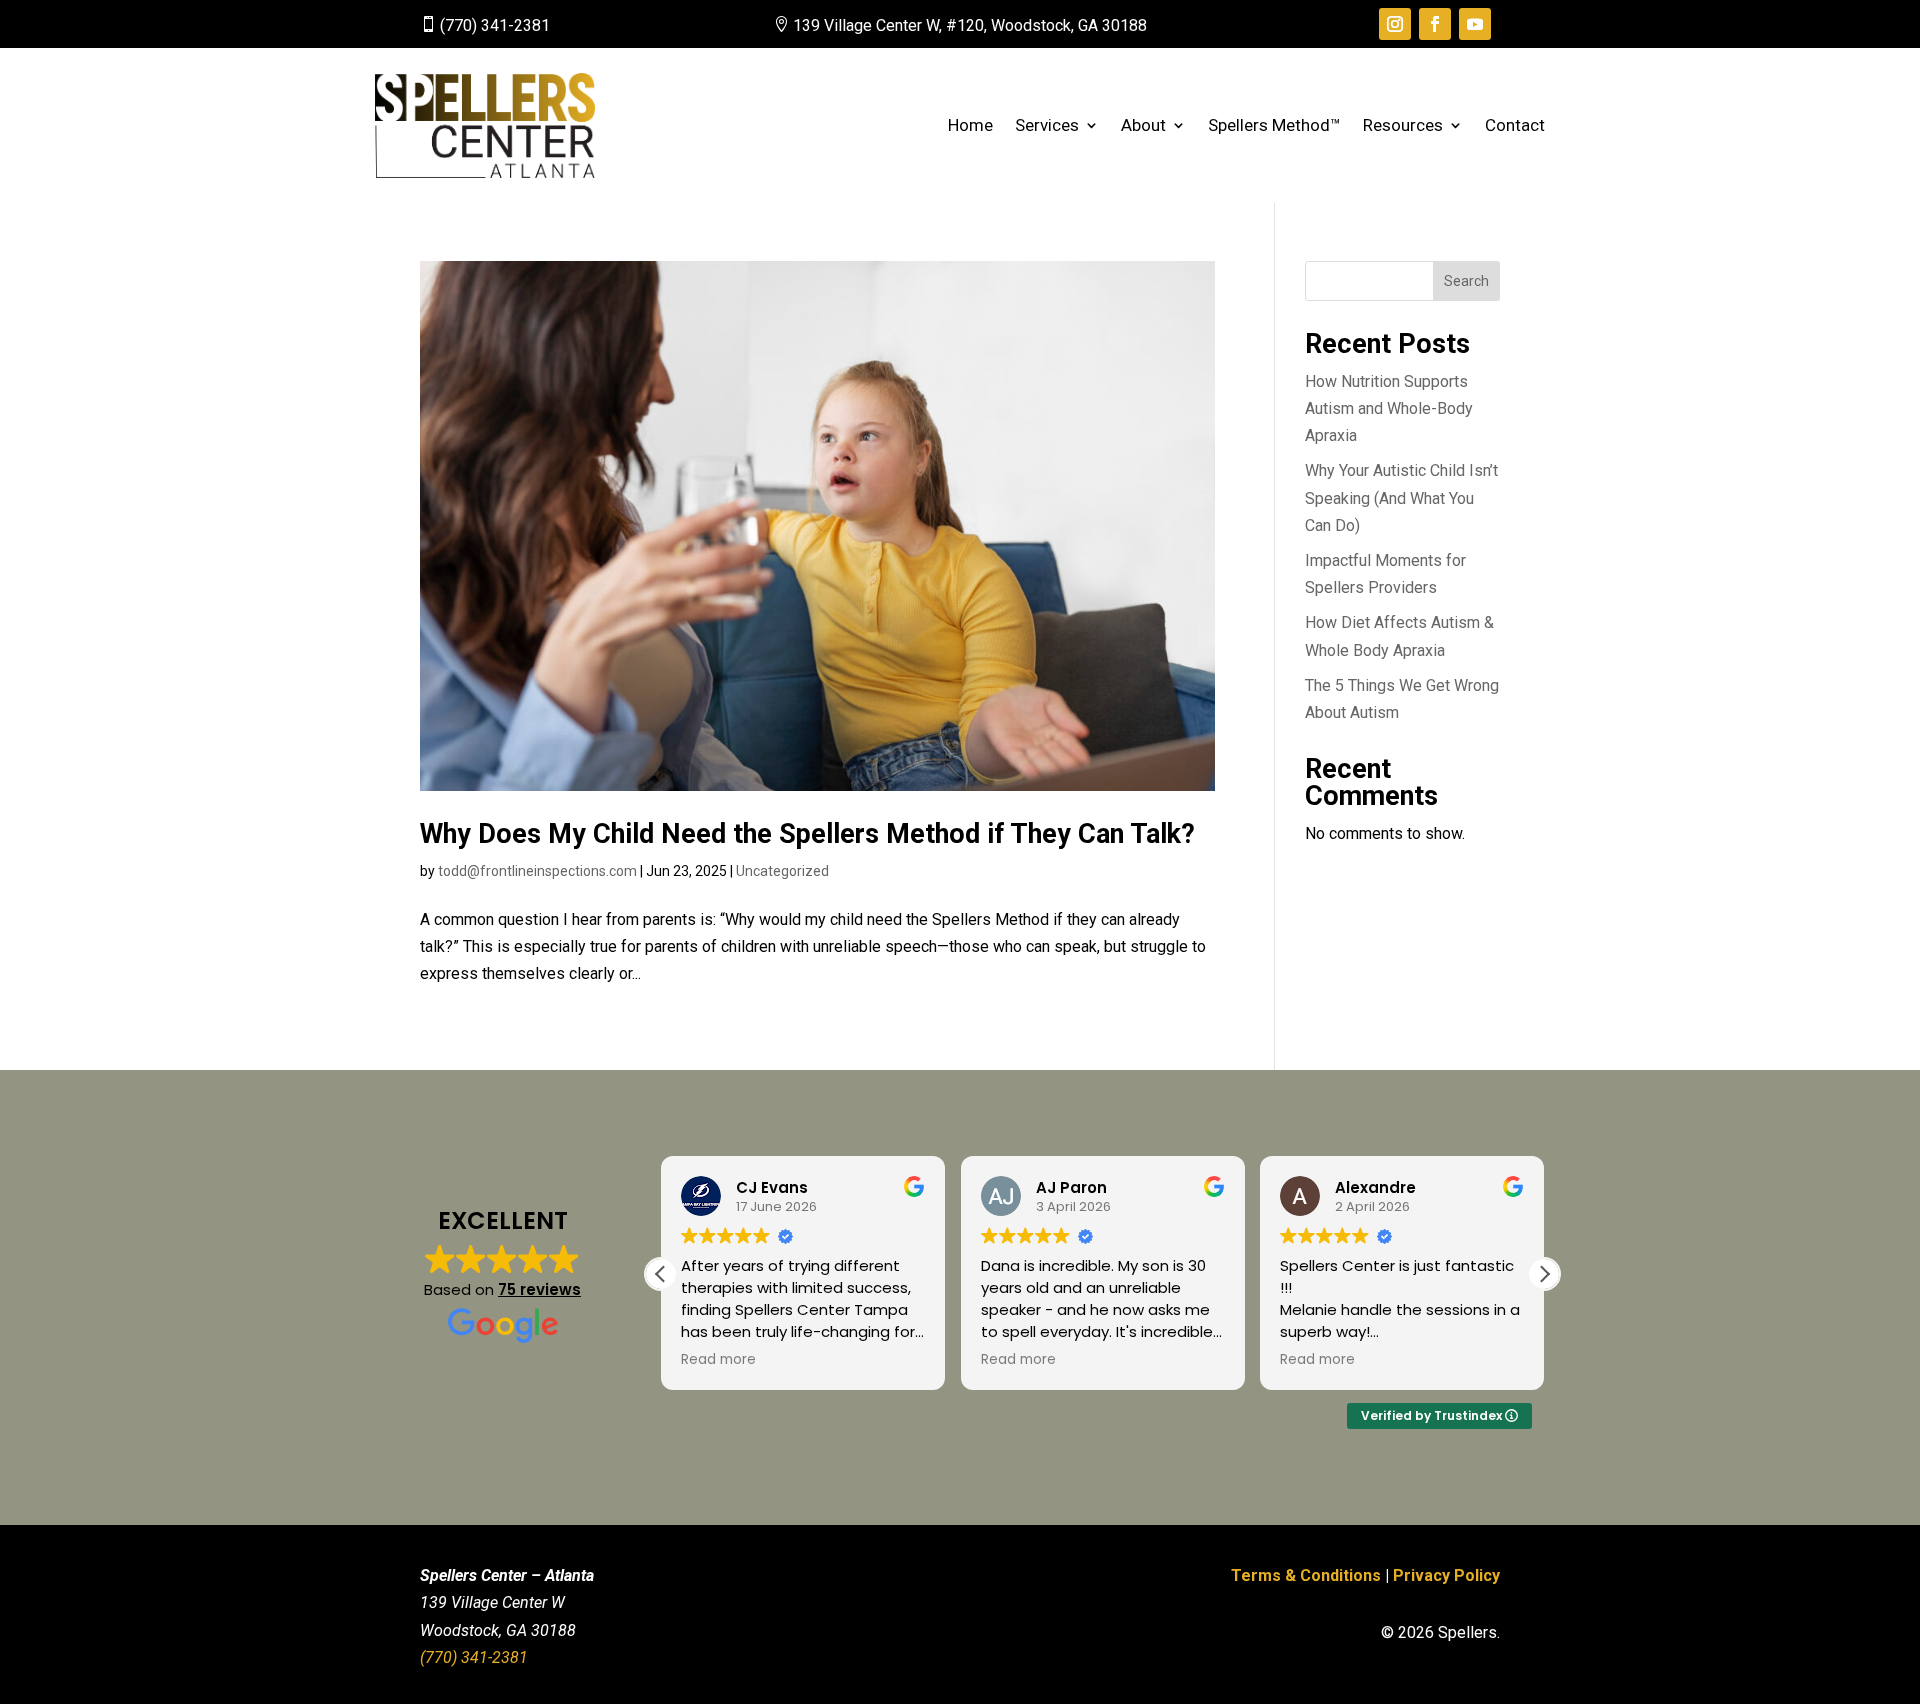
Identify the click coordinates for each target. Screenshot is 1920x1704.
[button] (1544, 1274)
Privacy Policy (1446, 1575)
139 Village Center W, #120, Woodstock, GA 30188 (970, 25)
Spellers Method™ (1274, 125)
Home (970, 125)
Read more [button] (718, 1360)
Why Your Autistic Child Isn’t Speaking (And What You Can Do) (1401, 497)
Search (1466, 281)
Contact (1515, 125)
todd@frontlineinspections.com (537, 871)
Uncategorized (782, 871)
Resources (1403, 125)
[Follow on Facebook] (1435, 24)
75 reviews (539, 1289)
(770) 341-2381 (495, 25)
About (1143, 125)
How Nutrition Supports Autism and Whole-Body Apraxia (1389, 408)
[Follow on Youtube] (1475, 24)
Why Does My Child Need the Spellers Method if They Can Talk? (807, 834)
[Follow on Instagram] (1395, 24)
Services (1047, 125)
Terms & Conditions (1306, 1575)
